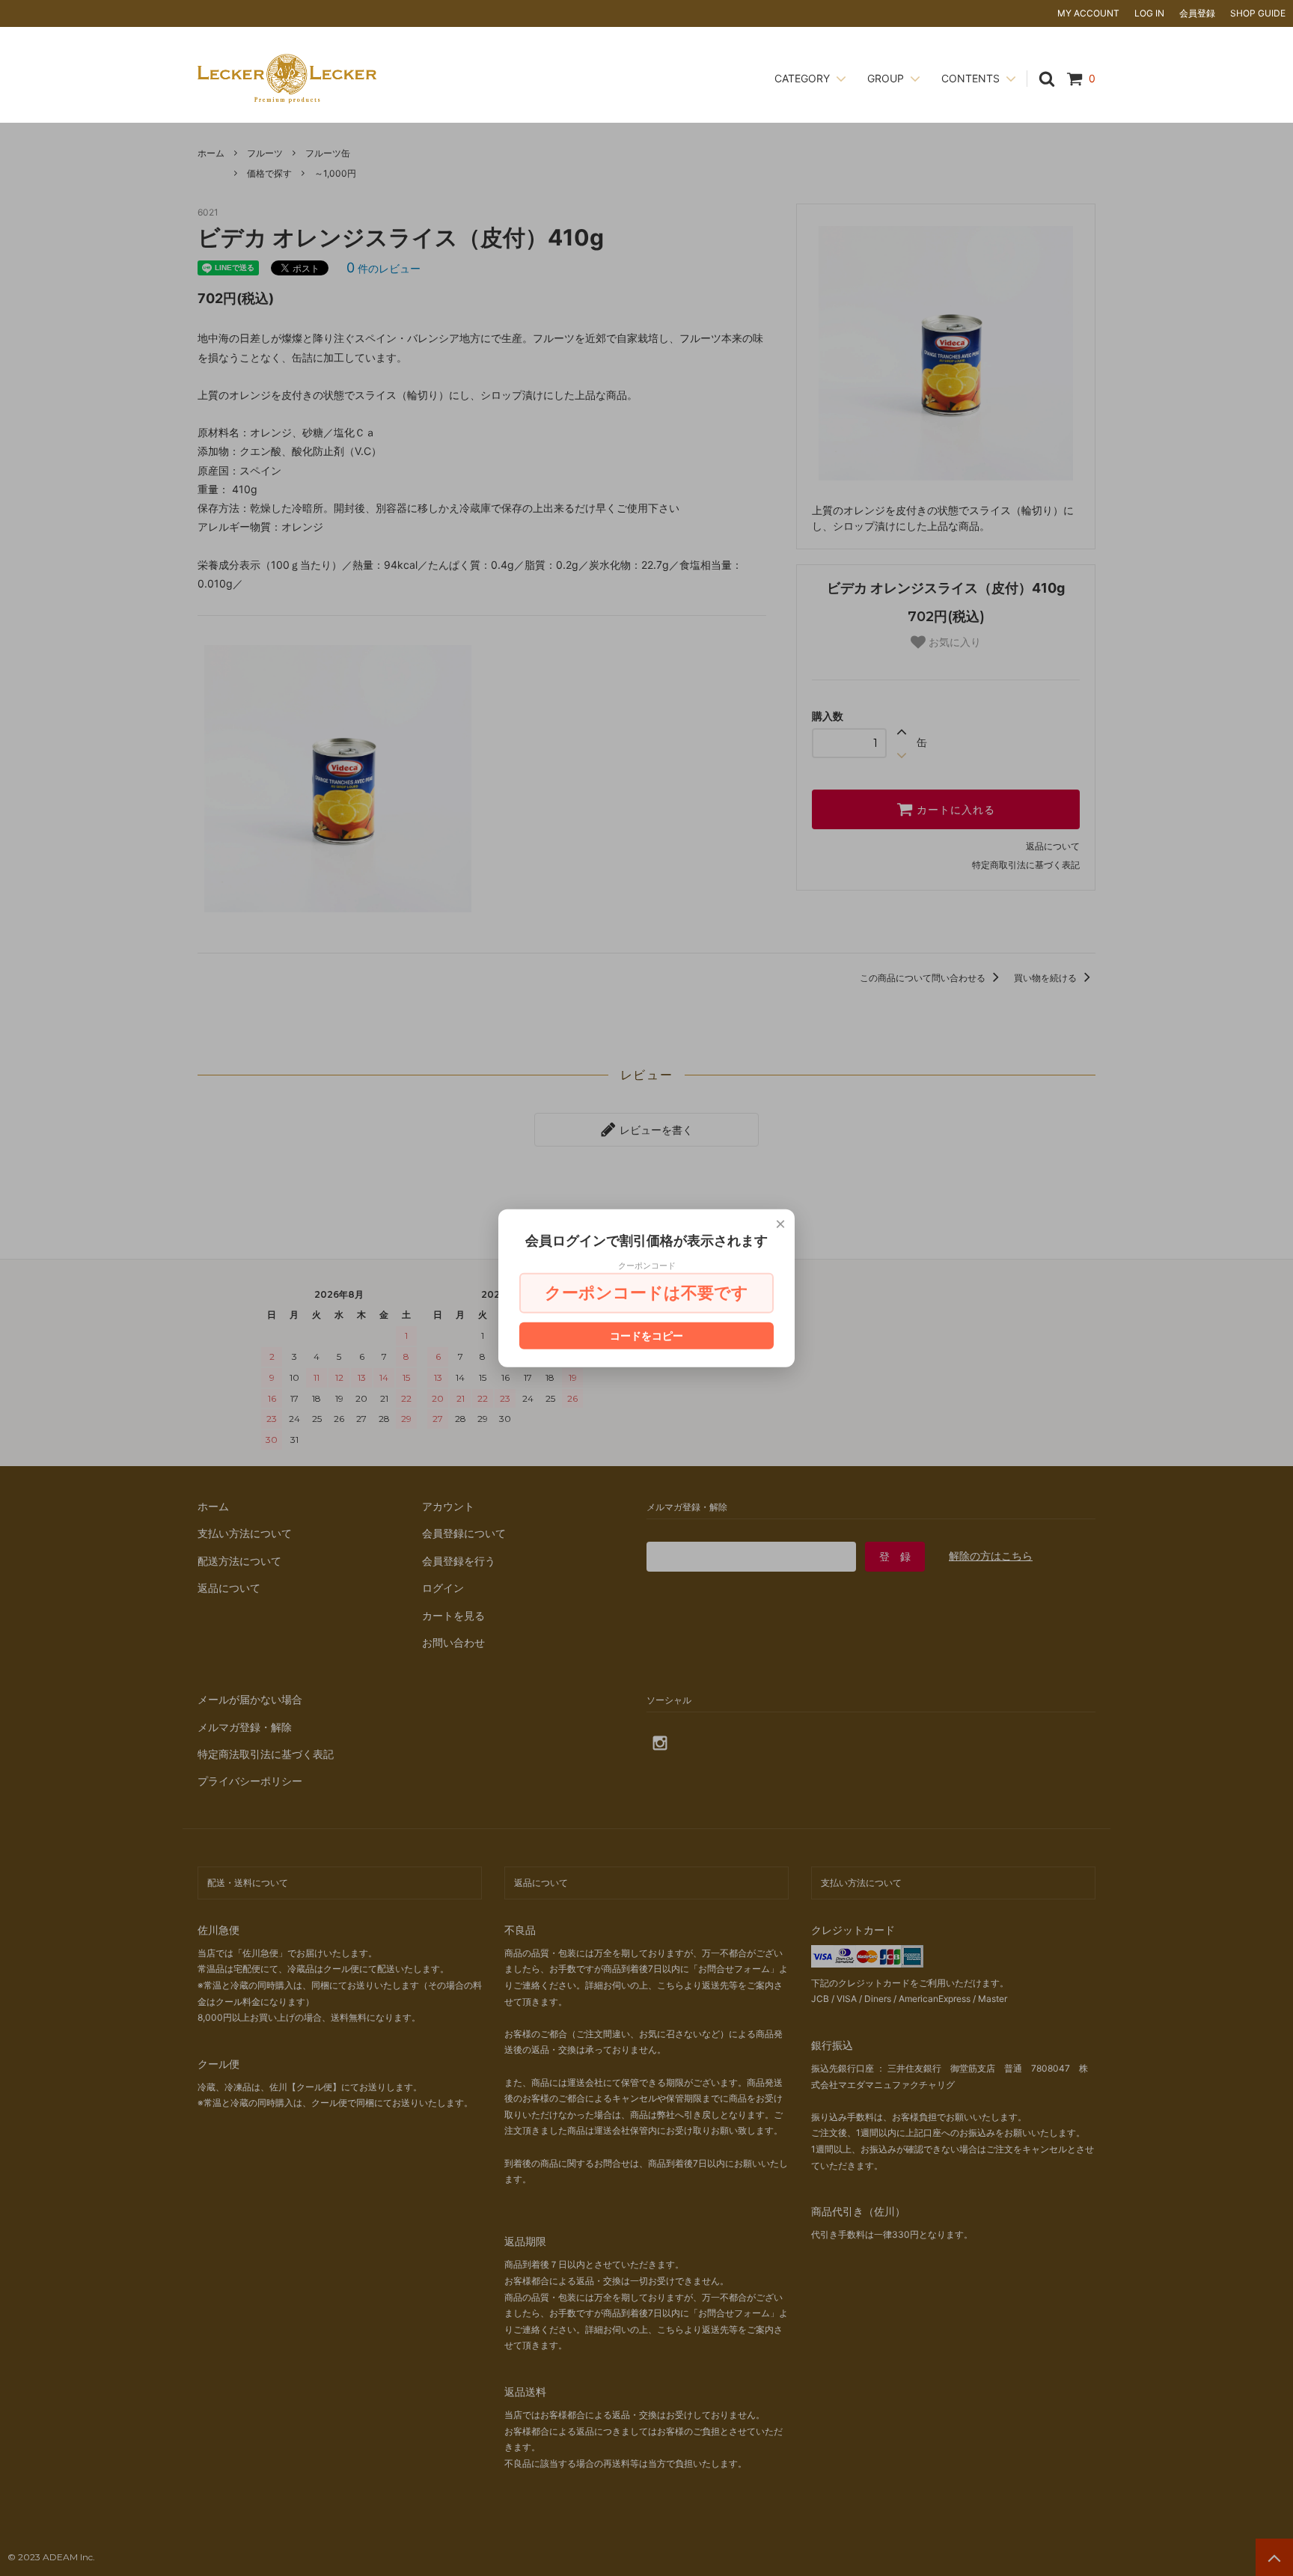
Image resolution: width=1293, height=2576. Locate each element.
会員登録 (1197, 13)
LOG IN (1149, 13)
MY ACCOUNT (1088, 13)
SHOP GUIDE (1258, 13)
